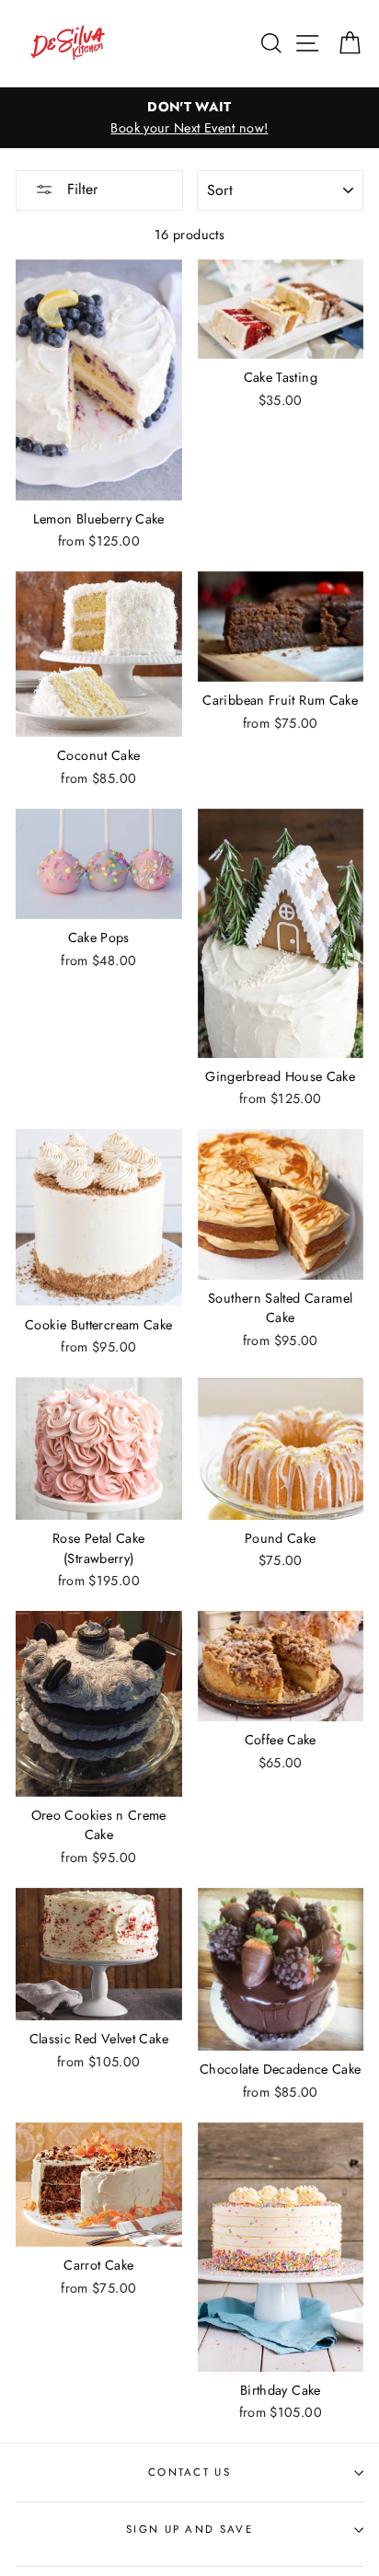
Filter (80, 189)
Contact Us (189, 2472)
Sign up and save (189, 2529)
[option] (189, 118)
